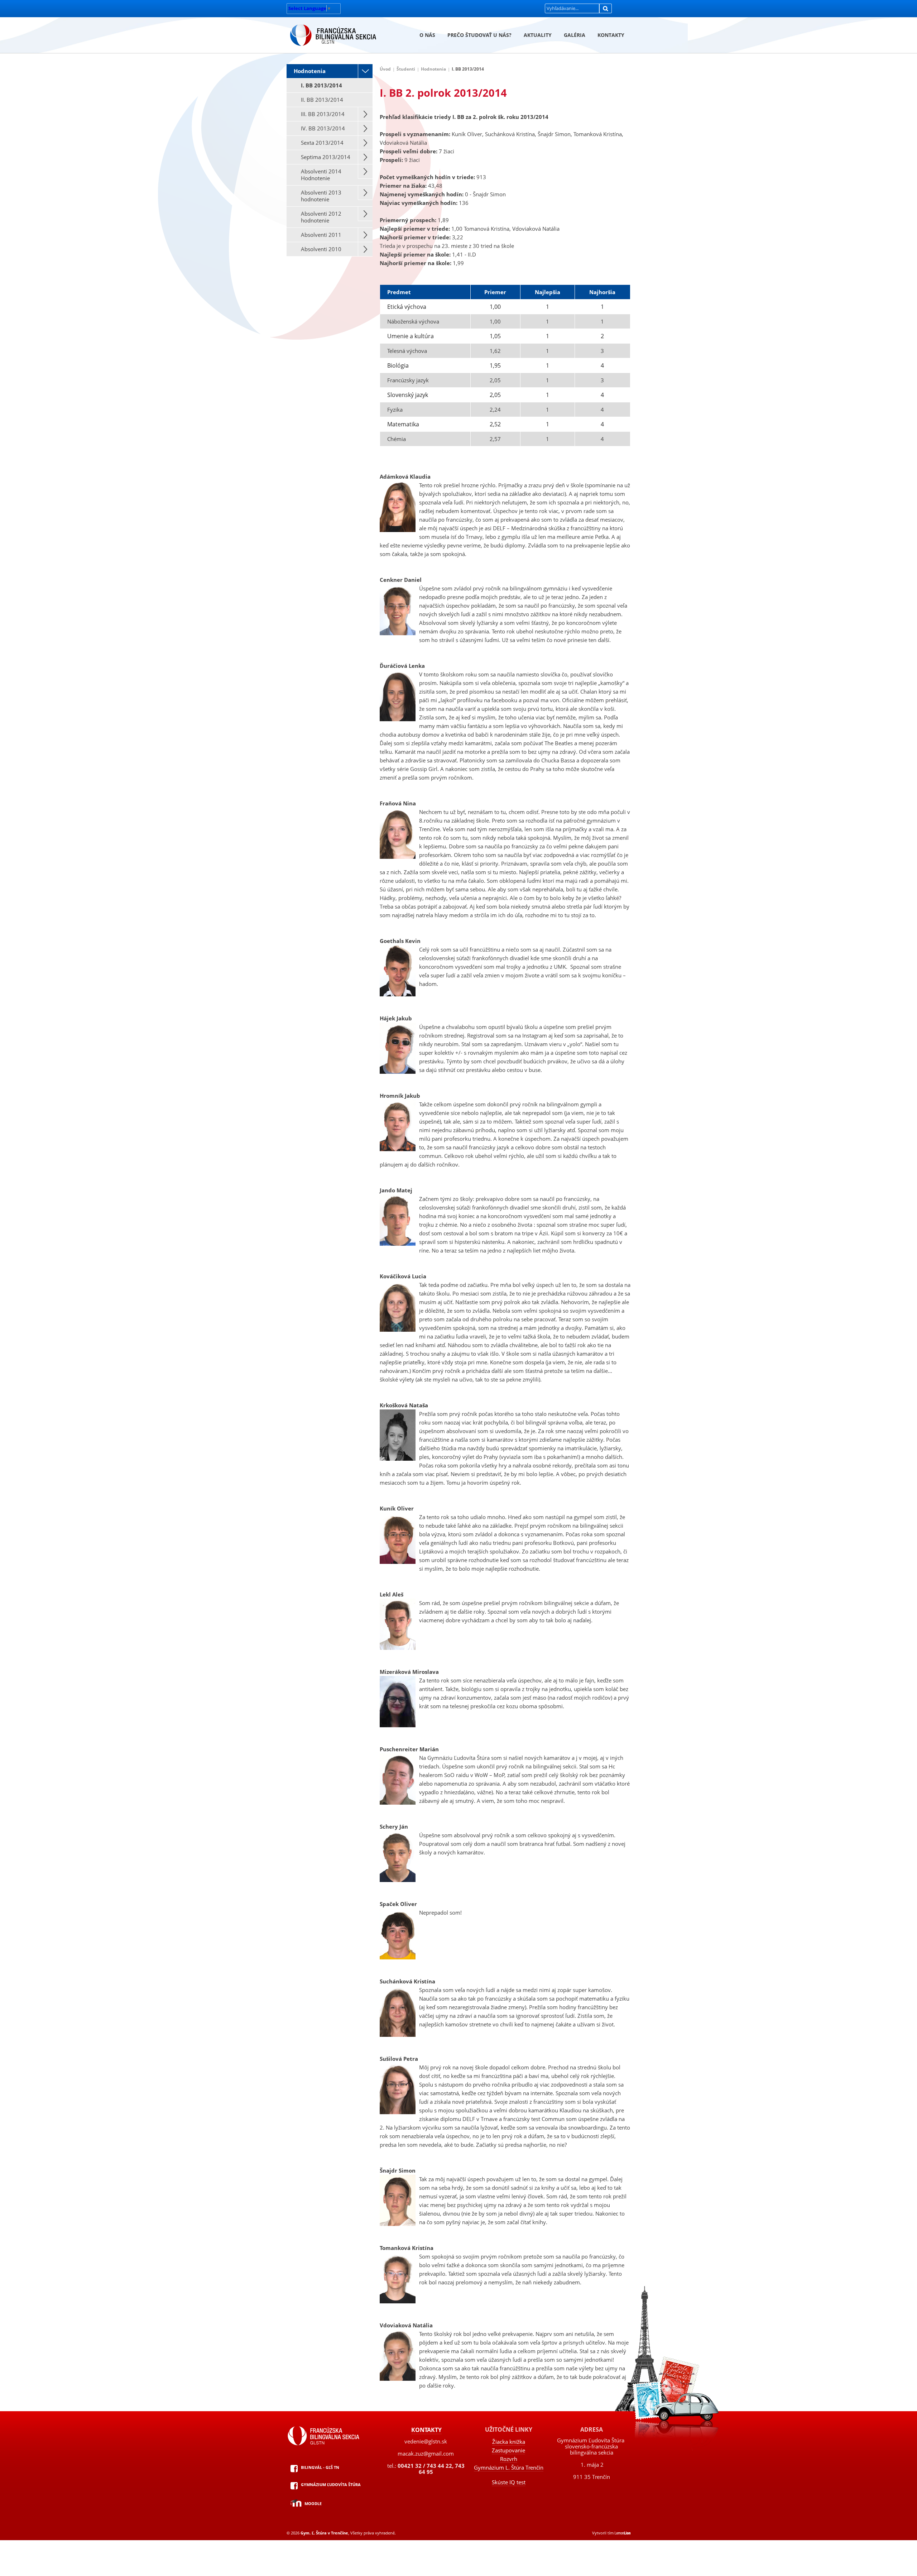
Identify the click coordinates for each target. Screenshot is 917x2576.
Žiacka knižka (509, 2442)
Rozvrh (509, 2459)
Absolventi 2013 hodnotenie (321, 196)
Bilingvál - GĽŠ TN (320, 2467)
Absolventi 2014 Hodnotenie (321, 175)
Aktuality (538, 35)
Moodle (313, 2503)
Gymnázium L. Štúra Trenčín (509, 2467)
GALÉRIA (575, 35)
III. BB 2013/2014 (323, 114)
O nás (427, 35)
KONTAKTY (611, 35)
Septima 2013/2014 (326, 157)
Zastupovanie (508, 2450)
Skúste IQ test (509, 2482)
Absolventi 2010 (321, 249)
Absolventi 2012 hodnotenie (321, 217)
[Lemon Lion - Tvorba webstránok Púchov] (623, 2533)
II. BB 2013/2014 (322, 100)
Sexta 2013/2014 (322, 143)
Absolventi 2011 (321, 235)
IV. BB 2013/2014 (323, 128)
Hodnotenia (310, 71)
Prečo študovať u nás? (479, 35)
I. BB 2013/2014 (321, 85)
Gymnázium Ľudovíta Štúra (331, 2484)
